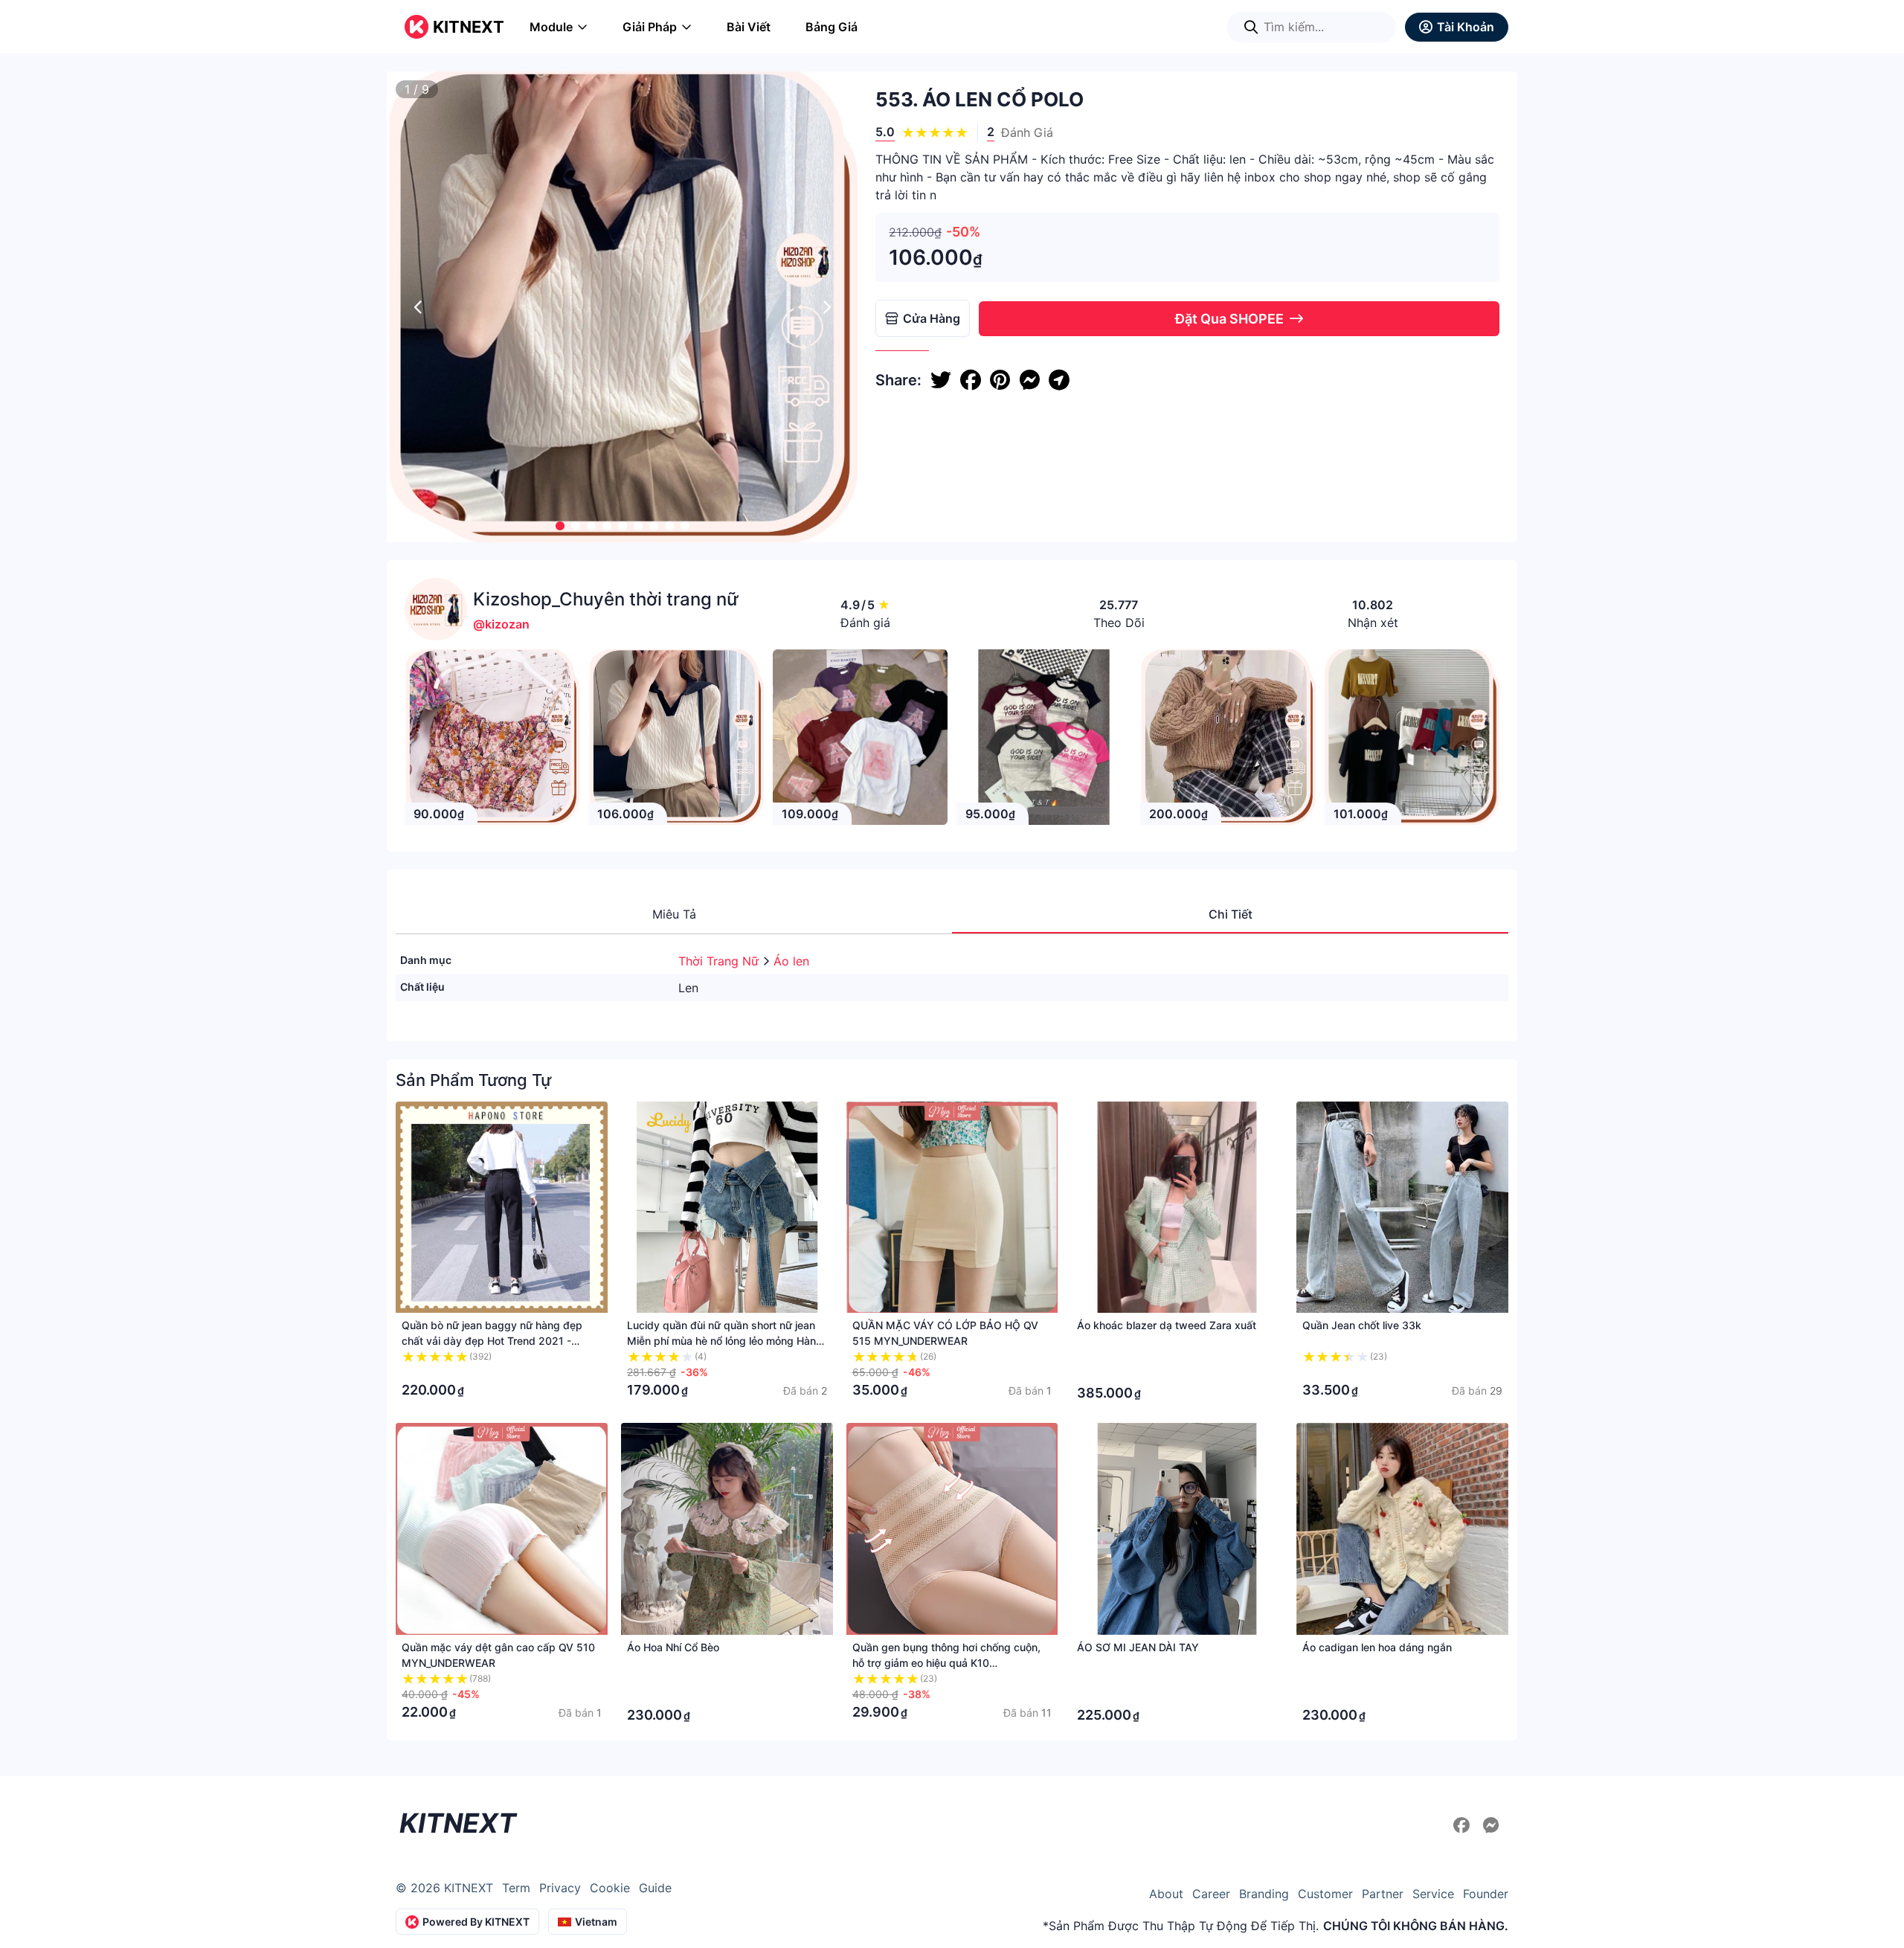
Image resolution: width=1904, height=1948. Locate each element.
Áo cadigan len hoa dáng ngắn (1377, 1647)
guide (655, 1888)
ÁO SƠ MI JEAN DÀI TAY (1138, 1647)
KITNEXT (469, 27)
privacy (560, 1888)
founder (1486, 1894)
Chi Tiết (1231, 914)
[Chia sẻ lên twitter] (941, 380)
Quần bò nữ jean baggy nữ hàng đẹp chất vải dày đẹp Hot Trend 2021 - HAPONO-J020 (492, 1341)
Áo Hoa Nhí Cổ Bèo (673, 1647)
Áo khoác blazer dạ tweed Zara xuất (1167, 1325)
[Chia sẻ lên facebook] (971, 380)
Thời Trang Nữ (720, 961)
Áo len (791, 961)
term (516, 1888)
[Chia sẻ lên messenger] (1029, 380)
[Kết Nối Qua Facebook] (1464, 1825)
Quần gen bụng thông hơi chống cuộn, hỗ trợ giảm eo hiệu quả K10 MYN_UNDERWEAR (946, 1663)
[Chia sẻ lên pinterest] (1000, 380)
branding (1264, 1894)
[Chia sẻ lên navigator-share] (1059, 380)
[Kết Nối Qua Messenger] (1491, 1825)
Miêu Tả (674, 914)
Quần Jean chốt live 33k (1362, 1325)
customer (1325, 1894)
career (1211, 1894)
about (1166, 1894)
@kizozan (501, 624)
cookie (610, 1888)
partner (1383, 1894)
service (1433, 1894)
